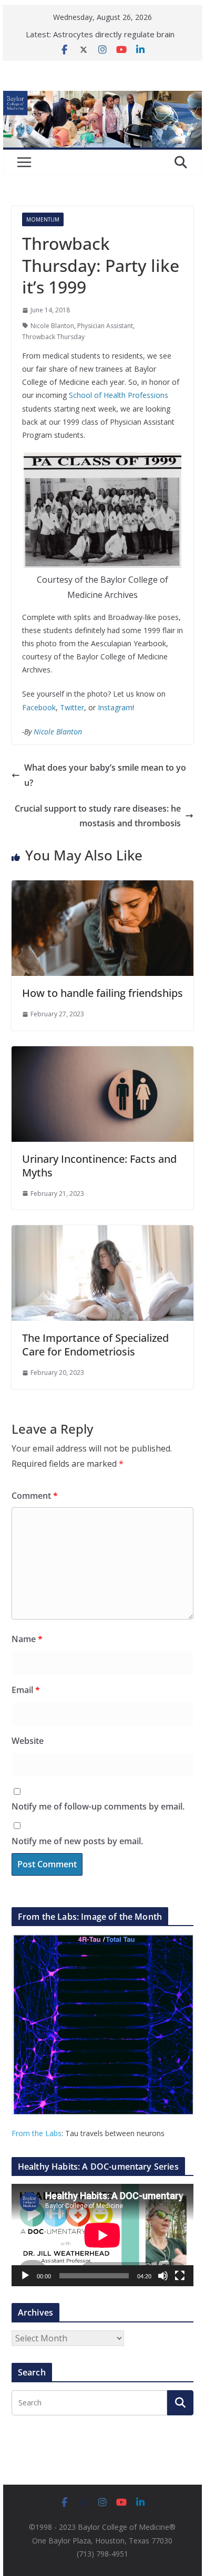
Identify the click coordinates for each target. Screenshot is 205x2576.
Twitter (72, 707)
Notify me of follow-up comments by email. (98, 1806)
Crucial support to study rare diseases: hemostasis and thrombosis (98, 816)
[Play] (25, 2276)
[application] (102, 2235)
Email (26, 1690)
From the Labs (37, 2133)
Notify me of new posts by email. (77, 1841)
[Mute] (163, 2276)
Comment (35, 1496)
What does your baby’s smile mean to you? (105, 775)
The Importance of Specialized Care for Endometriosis (95, 1345)
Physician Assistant (105, 326)
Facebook (39, 707)
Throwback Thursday (53, 337)
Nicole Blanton (52, 326)
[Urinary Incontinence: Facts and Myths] (102, 1054)
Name (27, 1639)
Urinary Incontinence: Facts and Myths (99, 1166)
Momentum (43, 219)
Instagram (115, 707)
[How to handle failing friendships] (102, 888)
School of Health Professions (119, 395)
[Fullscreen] (180, 2276)
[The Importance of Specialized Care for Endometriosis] (102, 1233)
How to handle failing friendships (102, 993)
